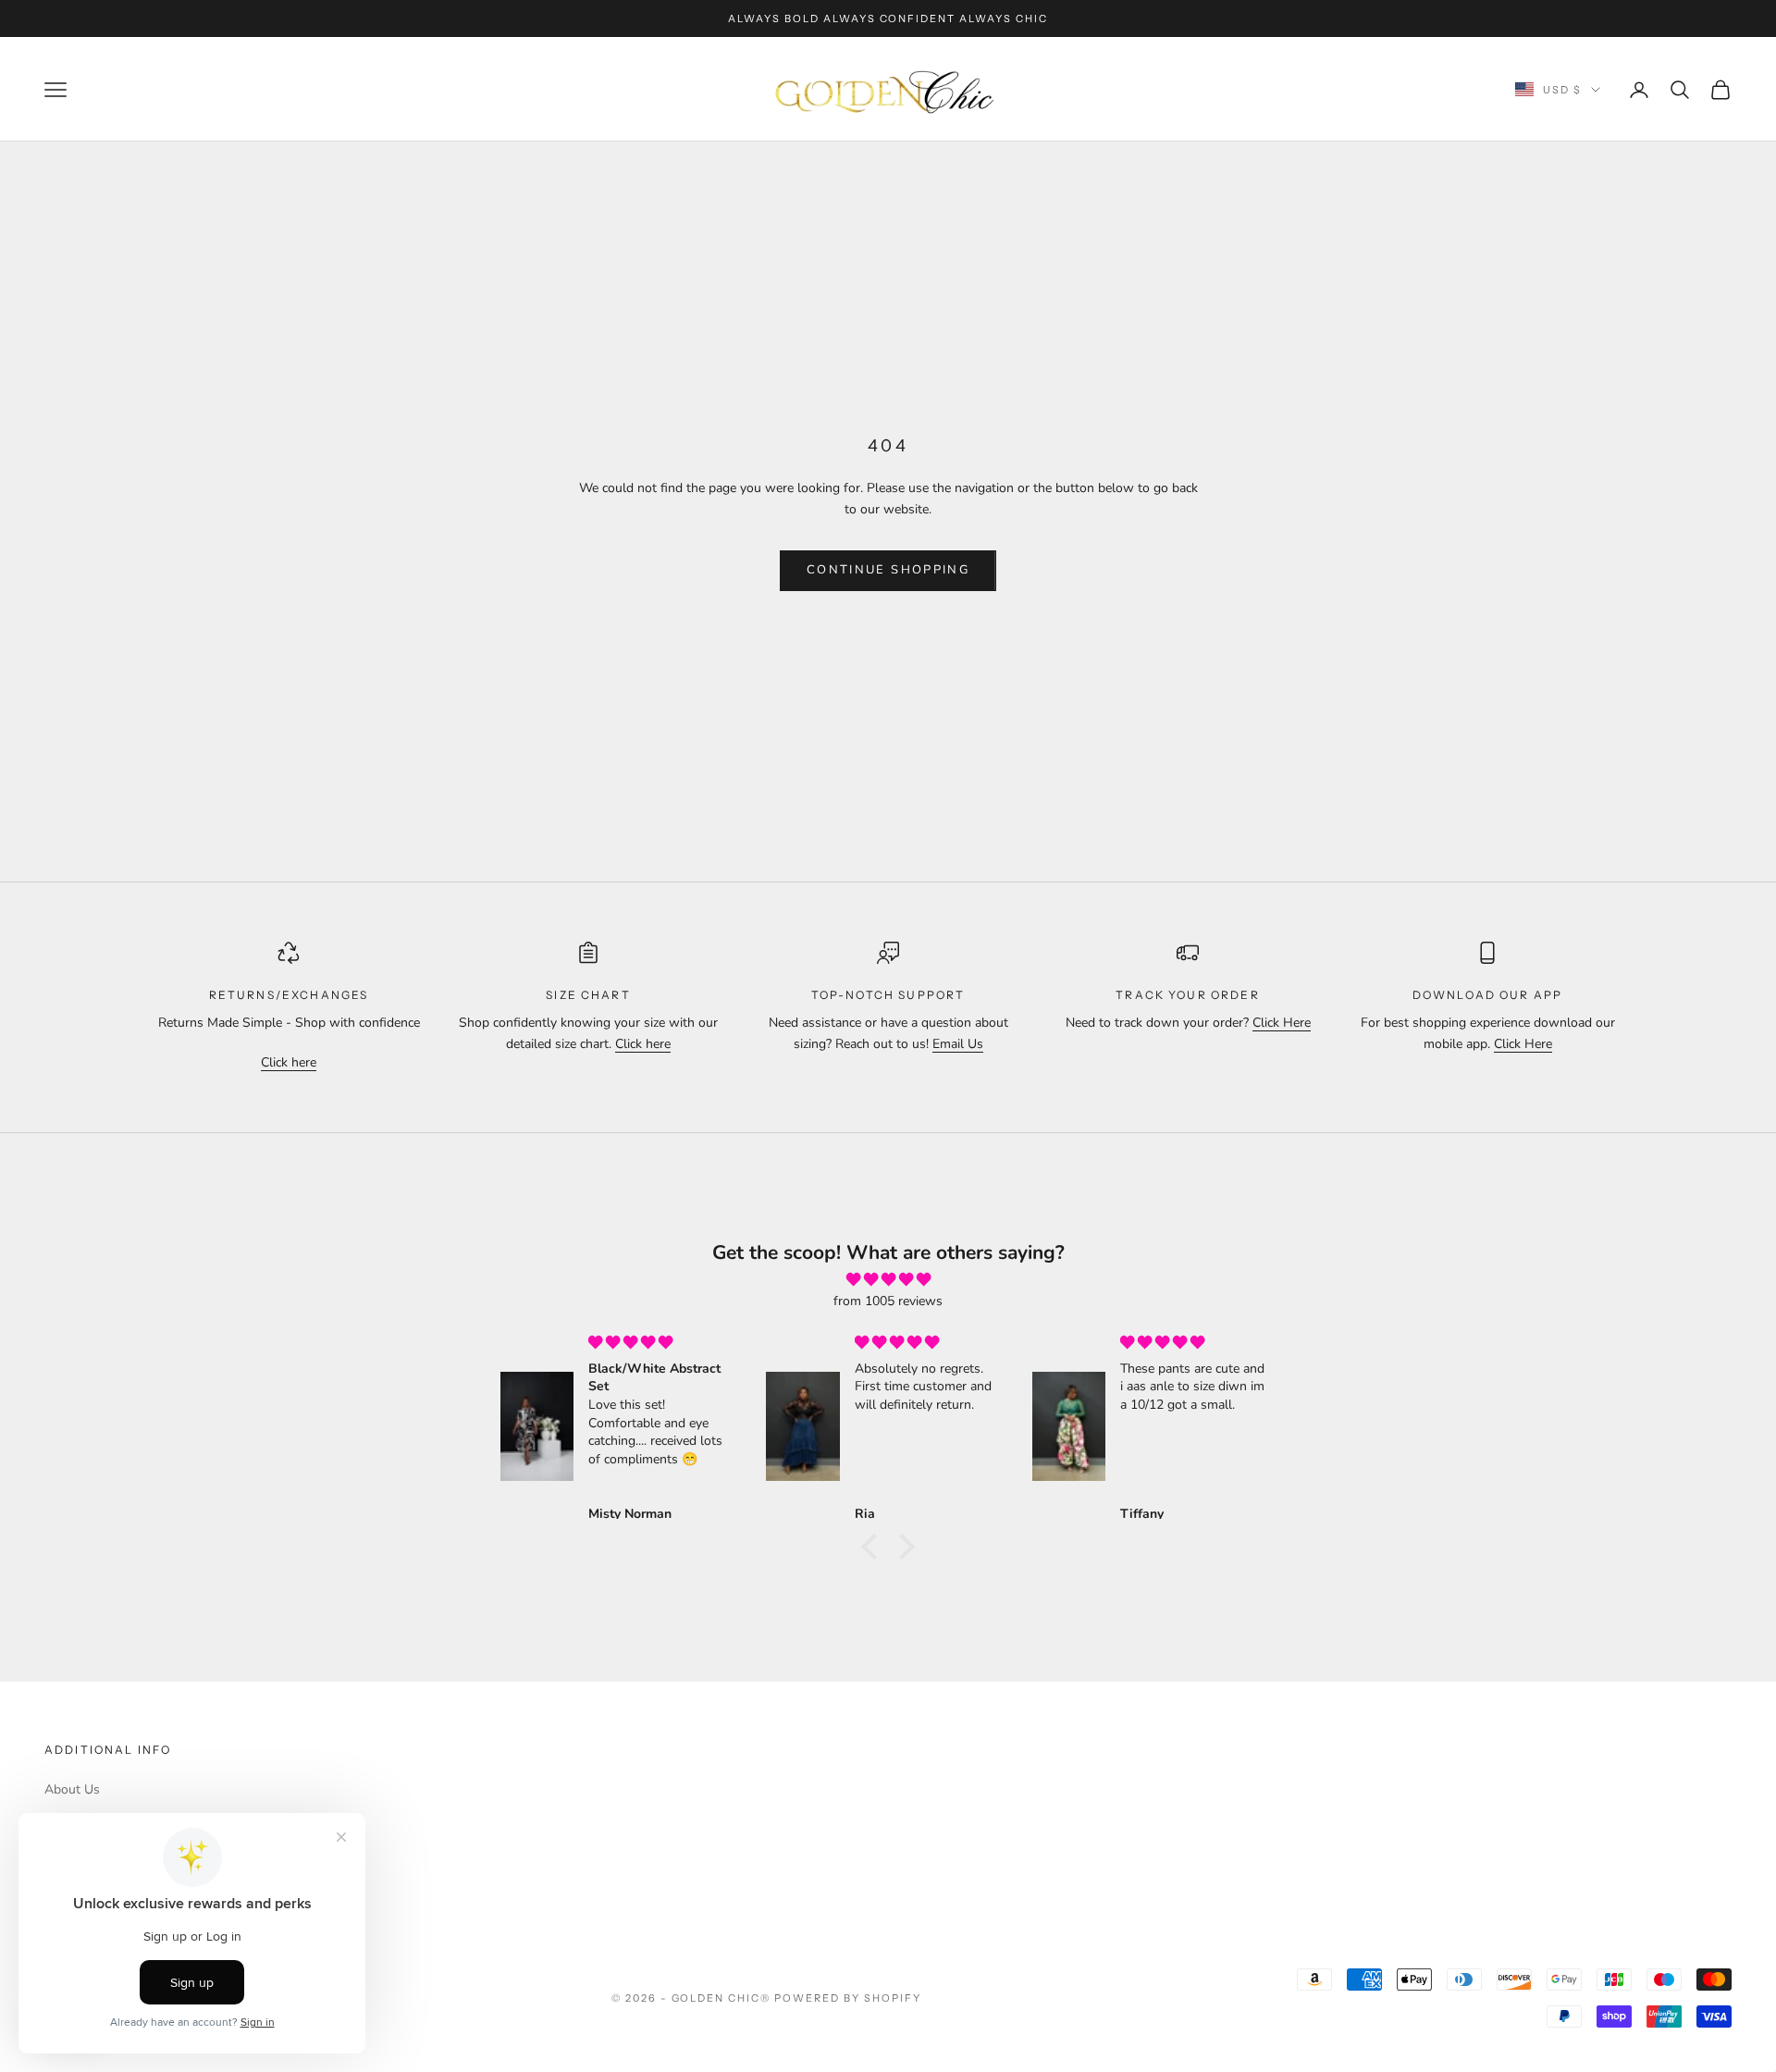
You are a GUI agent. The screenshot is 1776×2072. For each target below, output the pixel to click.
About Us (72, 1789)
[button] (874, 1547)
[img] (888, 1280)
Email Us (958, 1044)
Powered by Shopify (848, 1998)
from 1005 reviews (888, 1301)
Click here (289, 1062)
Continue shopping (888, 570)
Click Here (1282, 1023)
